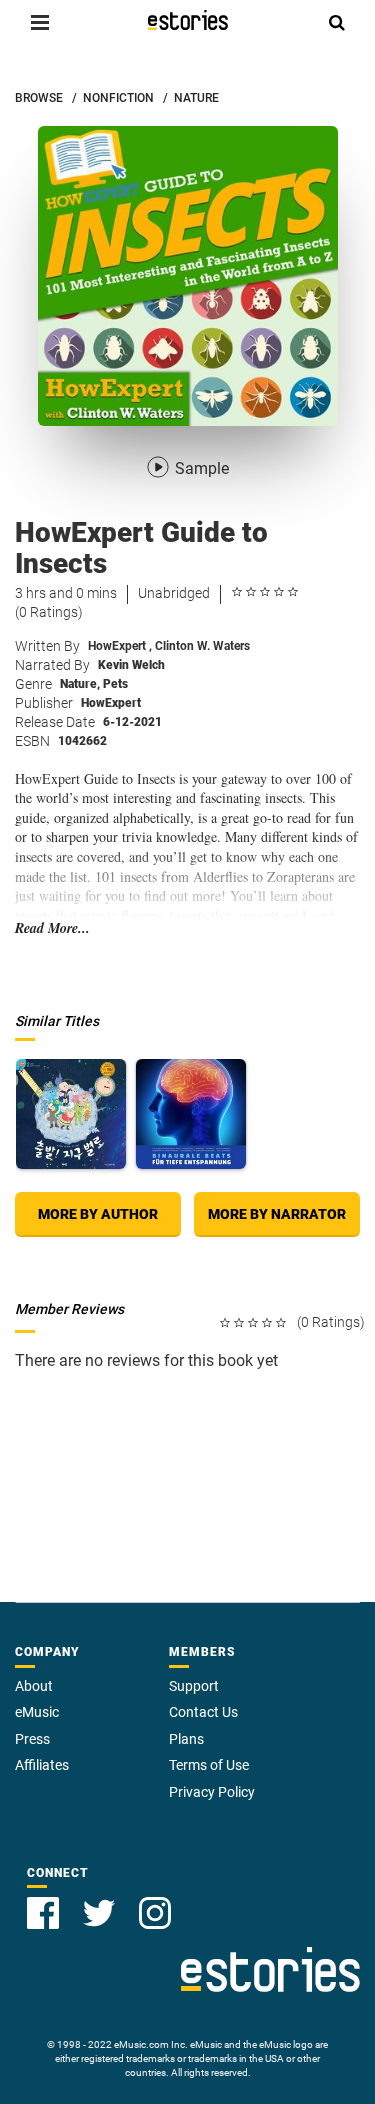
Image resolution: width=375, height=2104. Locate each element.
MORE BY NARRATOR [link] (277, 1214)
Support (194, 1686)
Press (32, 1739)
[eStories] (188, 20)
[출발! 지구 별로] (71, 1114)
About (34, 1686)
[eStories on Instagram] (155, 1913)
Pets (115, 684)
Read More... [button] (52, 928)
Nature (80, 684)
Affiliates (42, 1765)
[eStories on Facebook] (43, 1913)
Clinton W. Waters (202, 646)
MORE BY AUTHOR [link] (98, 1214)
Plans (186, 1739)
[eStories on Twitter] (99, 1913)
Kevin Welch (131, 665)
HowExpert (120, 646)
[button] (40, 22)
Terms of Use (209, 1765)
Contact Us (203, 1712)
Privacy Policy (212, 1792)
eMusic (37, 1712)
